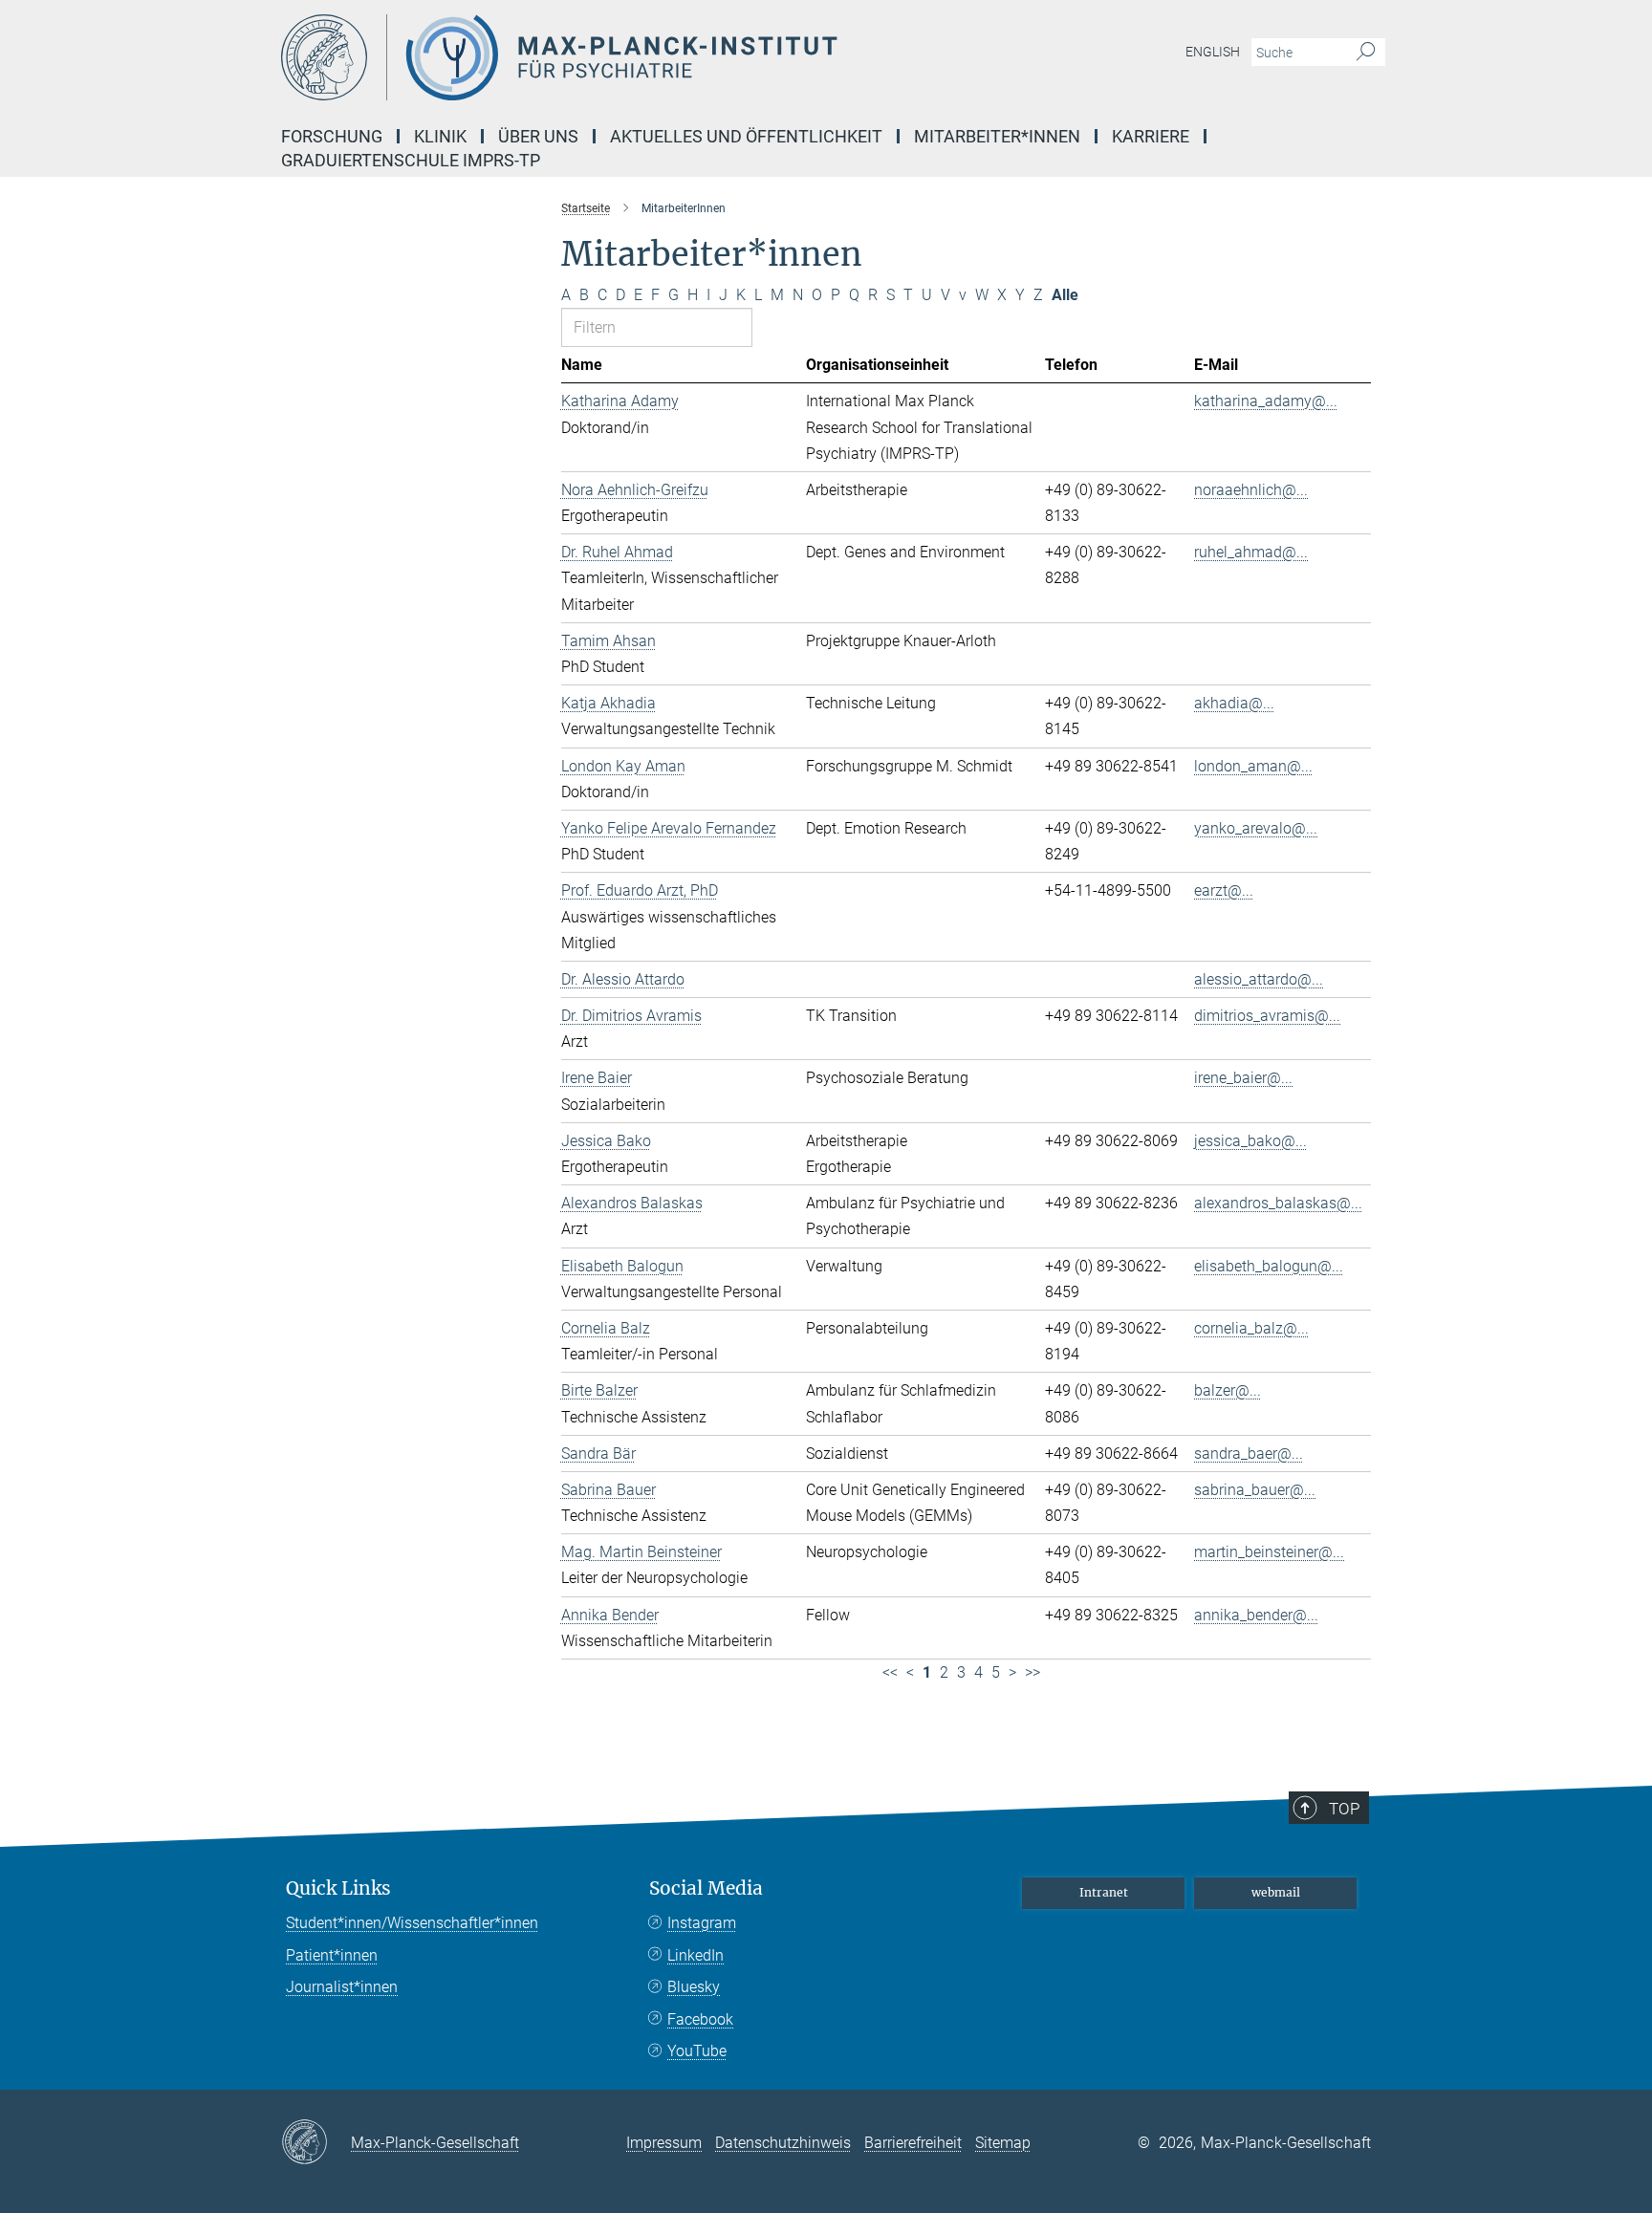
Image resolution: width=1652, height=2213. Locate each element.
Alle (1065, 295)
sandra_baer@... (1249, 1454)
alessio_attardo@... (1259, 979)
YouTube (697, 2051)
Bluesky (694, 1987)
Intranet (1104, 1892)
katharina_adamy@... (1266, 401)
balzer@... (1228, 1390)
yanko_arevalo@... (1256, 828)
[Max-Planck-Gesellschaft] (316, 2143)
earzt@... (1224, 890)
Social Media (706, 1888)
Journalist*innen (342, 1987)
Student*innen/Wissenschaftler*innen (412, 1923)
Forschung (332, 136)
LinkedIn (696, 1955)
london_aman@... (1253, 766)
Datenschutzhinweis (783, 2143)
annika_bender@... (1256, 1615)
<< (890, 1672)
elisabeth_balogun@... (1269, 1266)
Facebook (700, 2019)
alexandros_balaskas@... (1278, 1203)
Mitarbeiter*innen (997, 136)
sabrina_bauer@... (1255, 1490)
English (1213, 52)
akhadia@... (1234, 703)
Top (1344, 1809)
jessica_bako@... (1250, 1141)
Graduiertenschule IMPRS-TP (411, 160)
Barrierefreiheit (913, 2143)
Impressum (664, 2143)
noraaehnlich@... (1251, 490)
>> (1032, 1672)
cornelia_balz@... (1251, 1328)
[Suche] (1366, 53)
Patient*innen (332, 1955)
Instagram (702, 1923)
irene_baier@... (1243, 1078)
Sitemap (1003, 2143)
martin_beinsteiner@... (1269, 1552)
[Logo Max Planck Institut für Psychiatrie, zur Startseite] (640, 57)
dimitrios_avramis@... (1267, 1016)
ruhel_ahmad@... (1251, 552)
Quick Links (338, 1888)
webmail (1276, 1892)
